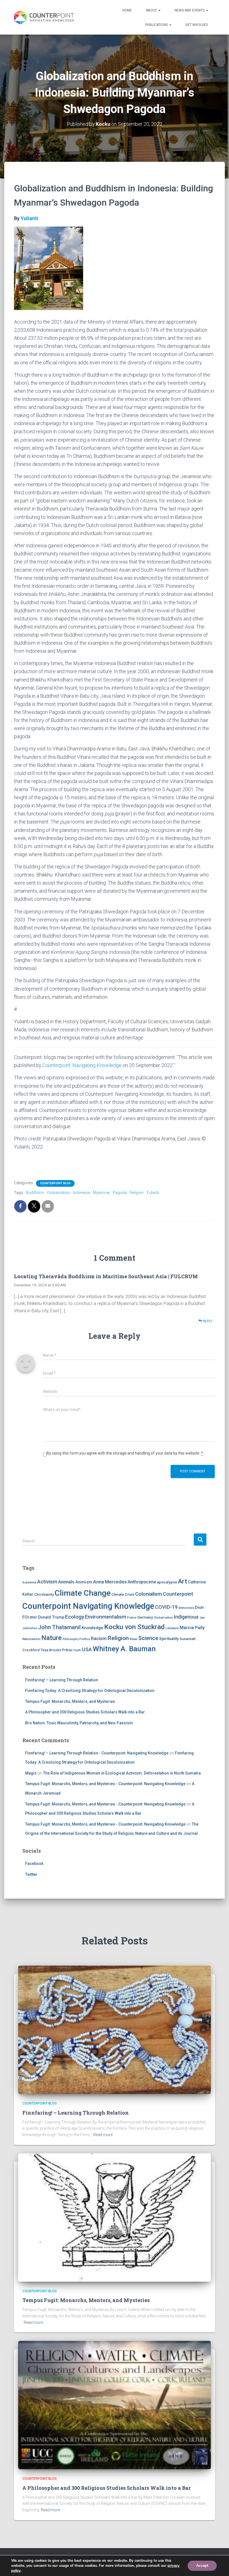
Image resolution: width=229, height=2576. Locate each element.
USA (87, 1649)
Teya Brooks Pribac (57, 1650)
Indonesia (82, 1193)
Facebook (34, 1864)
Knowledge (92, 1628)
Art (183, 1581)
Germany (145, 1617)
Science (148, 1638)
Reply (207, 1321)
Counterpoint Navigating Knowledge (88, 1606)
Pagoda (120, 1193)
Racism (99, 1638)
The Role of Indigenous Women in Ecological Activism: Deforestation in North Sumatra (122, 1773)
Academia (29, 1582)
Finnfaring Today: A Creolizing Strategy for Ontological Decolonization (90, 1691)
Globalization (59, 1193)
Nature (52, 1638)
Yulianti (29, 218)
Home (127, 10)
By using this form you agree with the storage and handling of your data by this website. (125, 1453)
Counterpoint (178, 1594)
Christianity (44, 1594)
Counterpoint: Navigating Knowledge (82, 1065)
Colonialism (149, 1594)
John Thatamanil (59, 1627)
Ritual (133, 1639)
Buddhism (35, 1193)
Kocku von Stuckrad (134, 1627)
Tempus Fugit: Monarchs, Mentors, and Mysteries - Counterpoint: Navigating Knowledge (105, 1784)
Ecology (75, 1617)
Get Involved (197, 25)
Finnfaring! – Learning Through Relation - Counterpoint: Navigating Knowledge (97, 1753)
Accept (202, 2566)
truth (77, 1650)
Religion (137, 1193)
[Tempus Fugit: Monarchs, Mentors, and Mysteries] (115, 2217)
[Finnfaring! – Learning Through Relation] (115, 2029)
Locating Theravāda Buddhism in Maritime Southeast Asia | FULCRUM (106, 1276)
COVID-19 (166, 1607)
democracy (186, 1608)
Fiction (132, 1618)
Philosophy (71, 1639)
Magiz (31, 1773)
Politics (85, 1639)
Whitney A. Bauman (124, 1649)
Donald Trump (51, 1617)
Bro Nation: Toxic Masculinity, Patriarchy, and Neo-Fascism (79, 1723)
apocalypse (167, 1582)
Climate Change (83, 1593)
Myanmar (102, 1193)
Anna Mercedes (110, 1582)
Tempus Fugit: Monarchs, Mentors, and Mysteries (70, 1701)
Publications (157, 25)
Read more (103, 2135)
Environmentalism (106, 1617)
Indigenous (186, 1617)
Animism (84, 1582)
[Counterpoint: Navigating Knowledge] (44, 17)
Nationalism (31, 1639)
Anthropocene (142, 1582)
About (152, 10)
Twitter (31, 1874)
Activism (47, 1582)
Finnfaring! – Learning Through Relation (62, 1680)
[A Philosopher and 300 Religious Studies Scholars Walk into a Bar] (115, 2405)
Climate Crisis (123, 1594)
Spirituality (169, 1639)
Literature (172, 1628)
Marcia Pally (192, 1628)
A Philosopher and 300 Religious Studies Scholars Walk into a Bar (85, 1712)
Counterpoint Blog (55, 1183)
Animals (66, 1582)
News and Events (190, 10)
